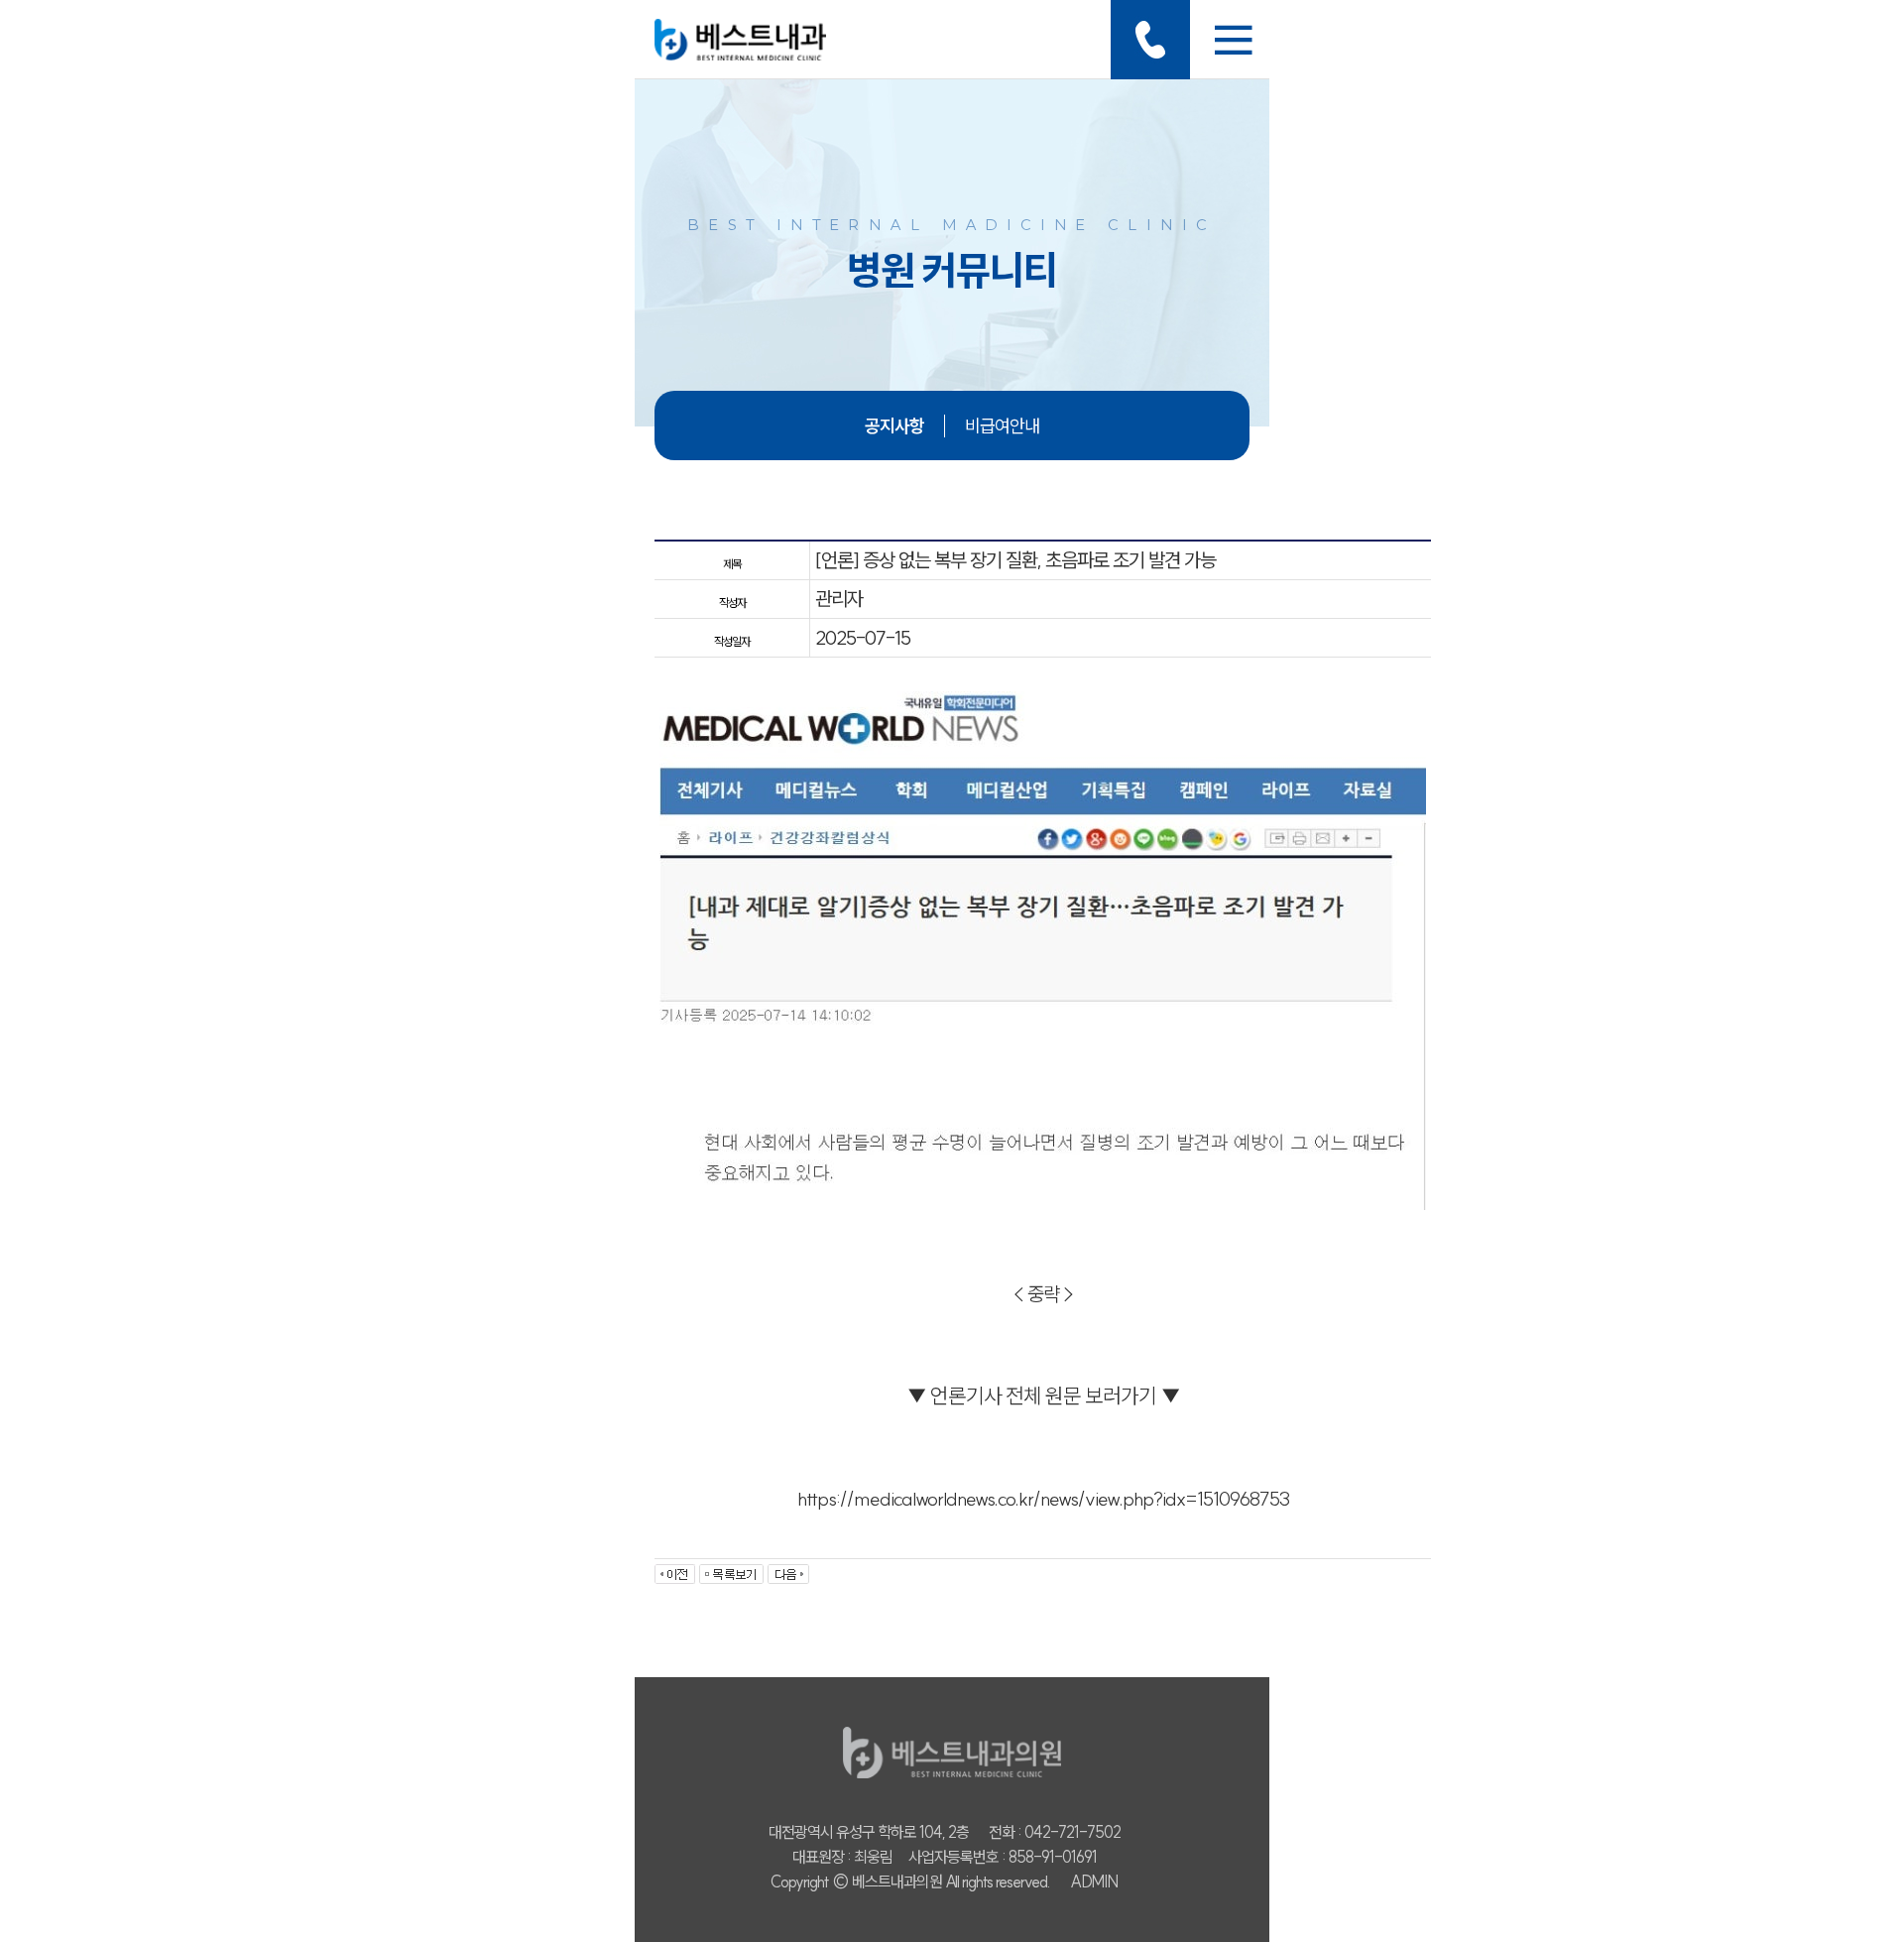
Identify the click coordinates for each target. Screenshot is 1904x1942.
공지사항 (894, 426)
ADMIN (1094, 1881)
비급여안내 (1002, 426)
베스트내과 (740, 40)
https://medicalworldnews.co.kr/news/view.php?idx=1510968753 (1043, 1498)
